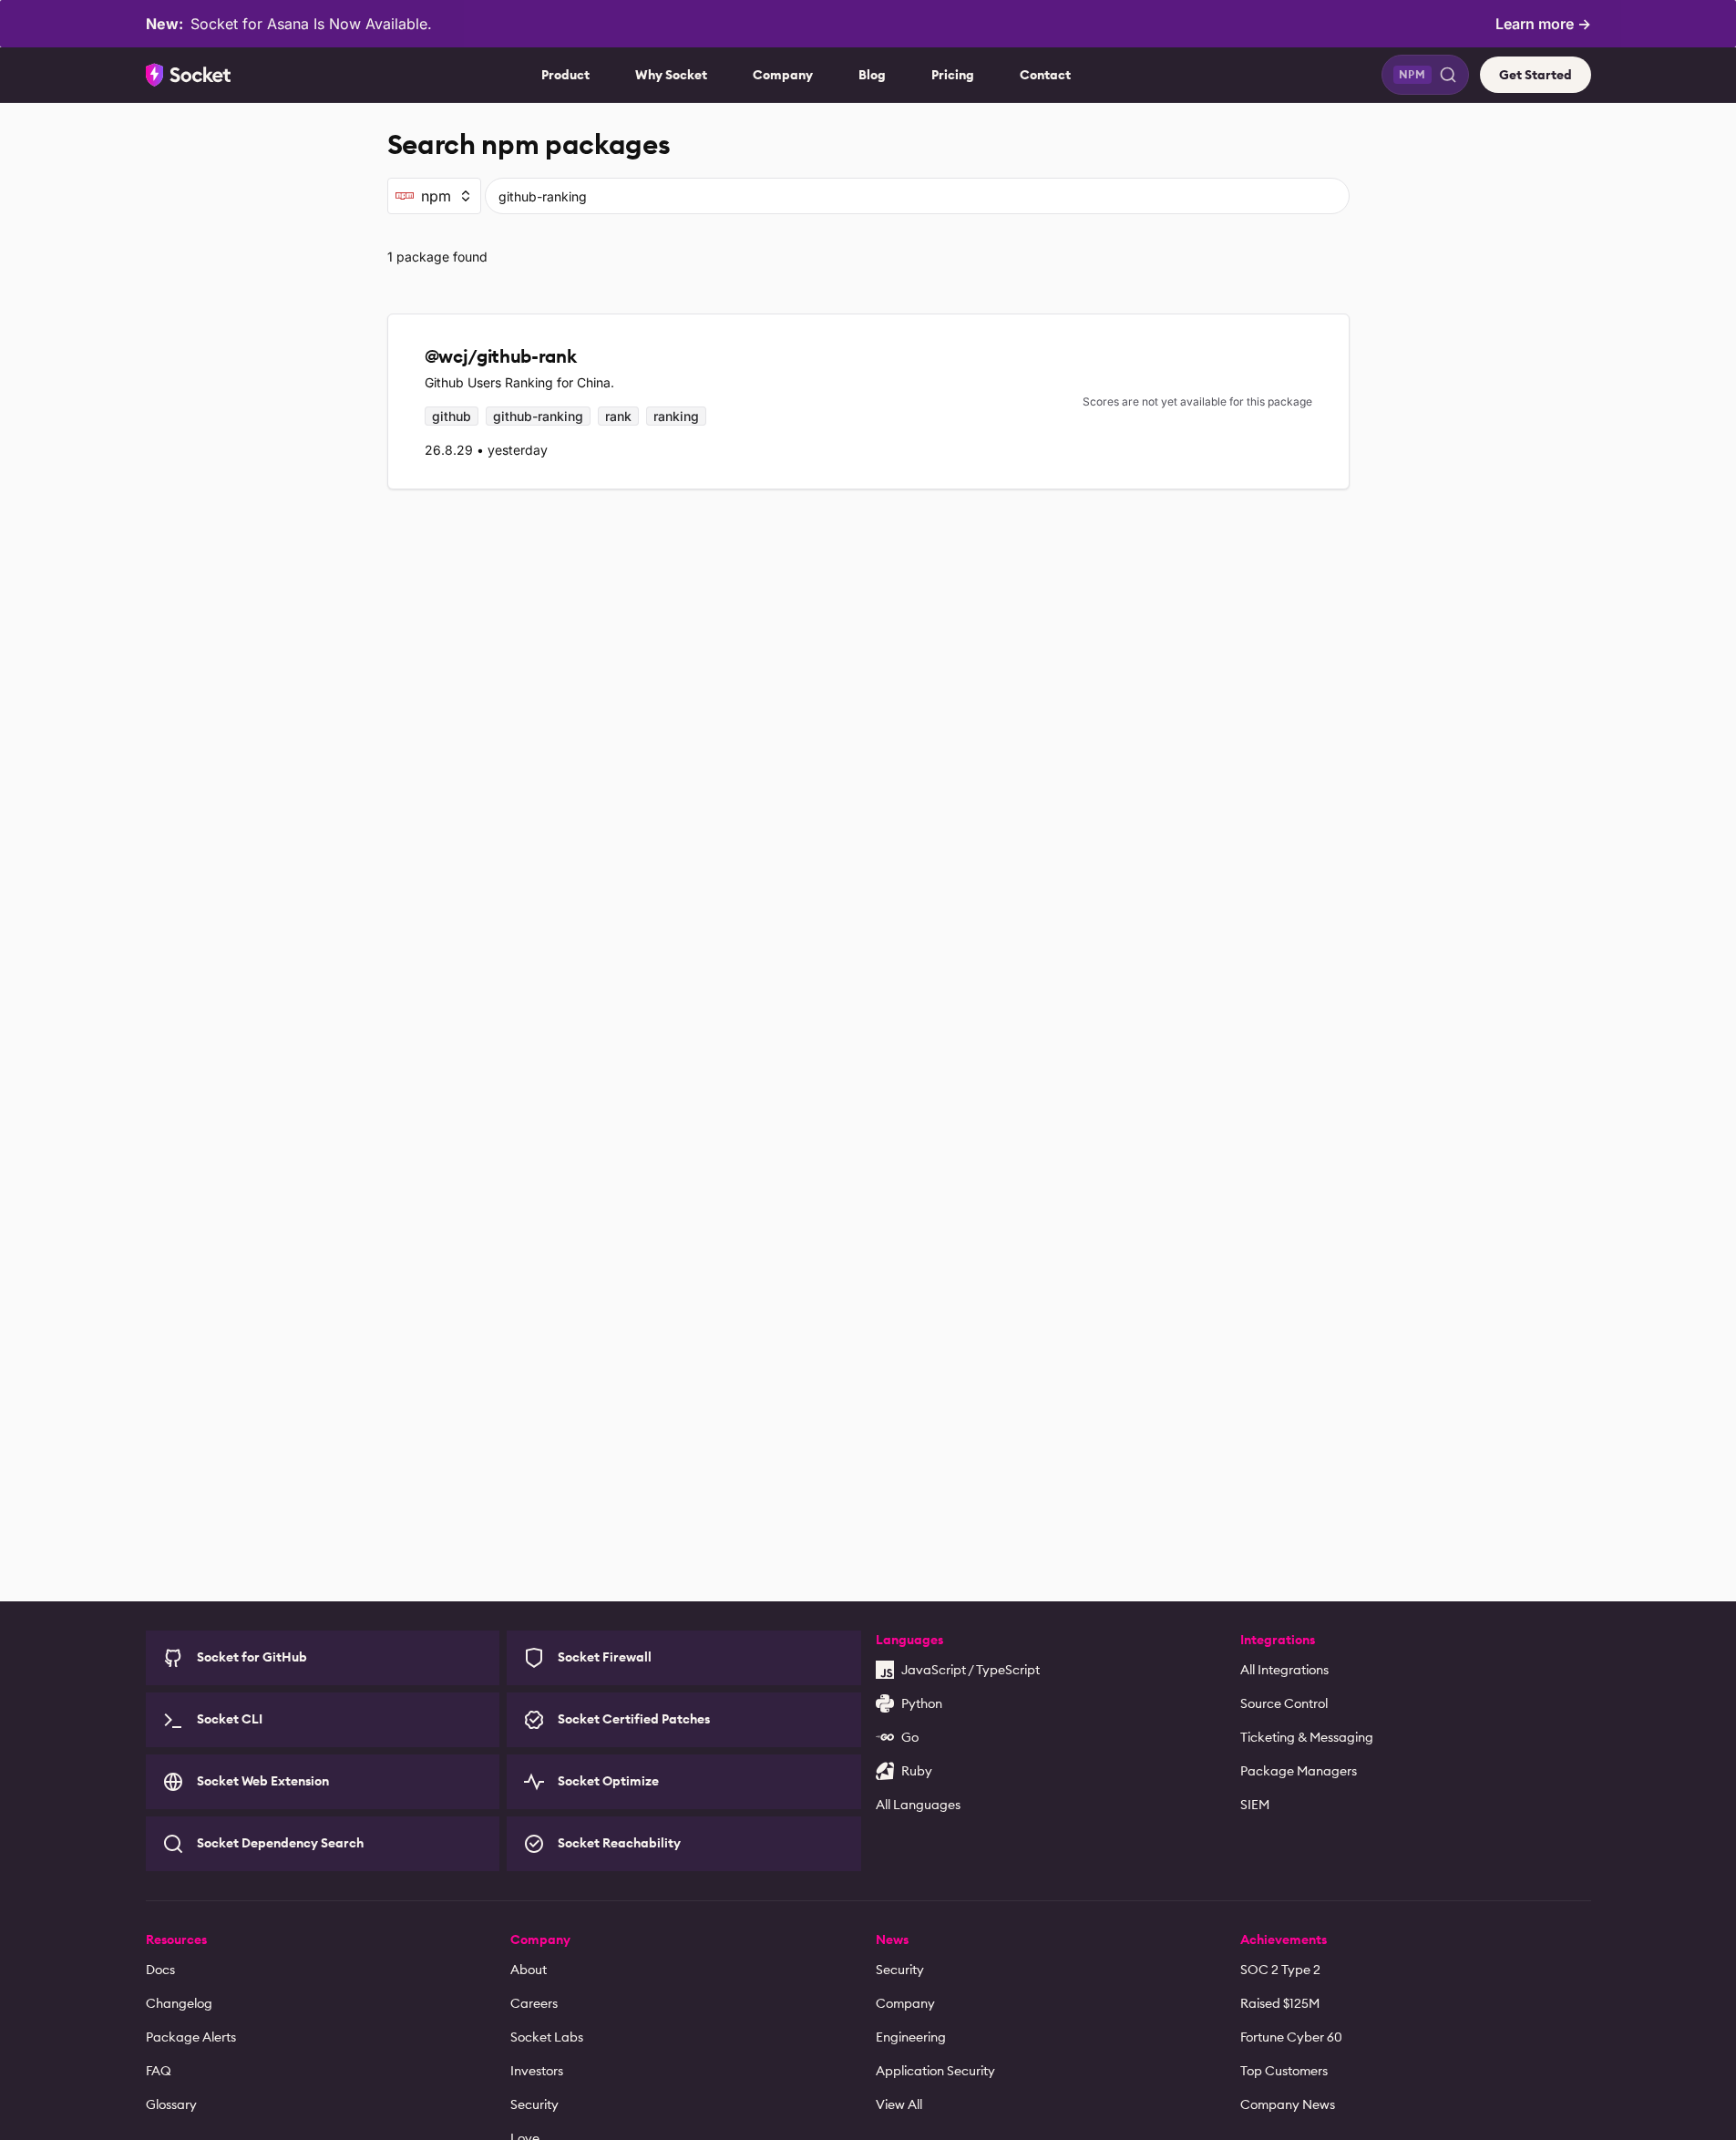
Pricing (953, 75)
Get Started (1536, 75)
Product (565, 75)
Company (783, 75)
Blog (872, 75)
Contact (1045, 75)
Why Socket (671, 75)
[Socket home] (189, 75)
